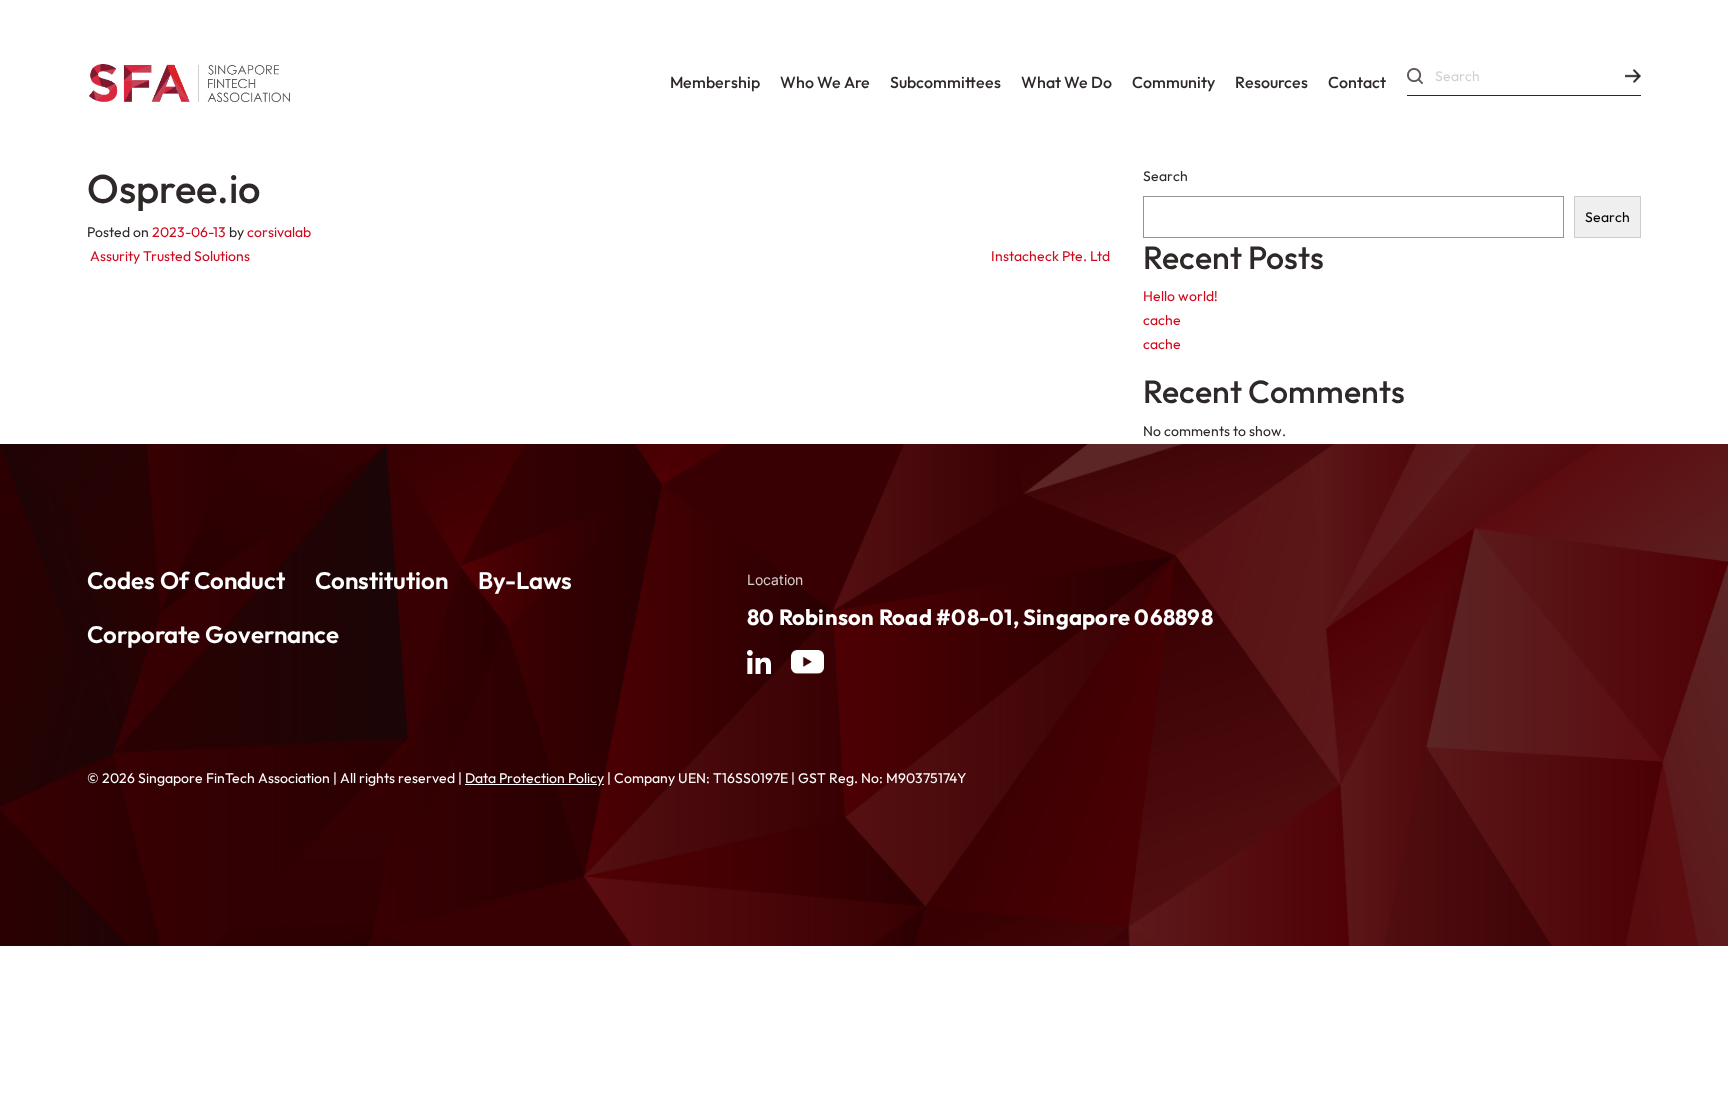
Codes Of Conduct (186, 580)
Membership (715, 82)
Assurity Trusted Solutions (168, 256)
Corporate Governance (213, 634)
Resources (1271, 82)
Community (1173, 82)
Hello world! (1180, 296)
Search (1165, 176)
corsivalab (279, 232)
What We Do (1066, 82)
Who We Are (825, 82)
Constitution (381, 580)
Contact (1357, 82)
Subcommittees (945, 82)
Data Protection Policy (534, 778)
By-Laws (525, 580)
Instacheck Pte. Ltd (1052, 256)
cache (1162, 320)
